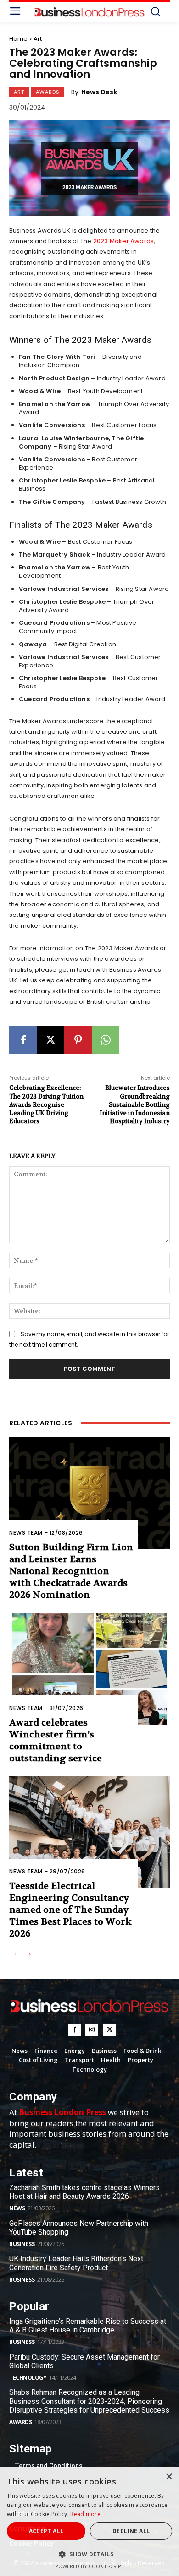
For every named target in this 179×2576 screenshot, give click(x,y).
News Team (26, 1533)
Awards (48, 92)
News (17, 2208)
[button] (89, 2554)
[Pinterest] (78, 1040)
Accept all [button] (46, 2531)
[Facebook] (23, 1040)
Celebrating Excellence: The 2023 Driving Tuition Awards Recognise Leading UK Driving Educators (46, 1104)
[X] (50, 1040)
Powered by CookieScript (90, 2566)
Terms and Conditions (49, 2466)
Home (18, 39)
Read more (85, 2514)
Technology (28, 2378)
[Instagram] (92, 2030)
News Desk (99, 92)
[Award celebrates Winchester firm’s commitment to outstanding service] (89, 1669)
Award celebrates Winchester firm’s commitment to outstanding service (56, 1740)
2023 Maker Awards (123, 241)
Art (38, 39)
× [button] (169, 2477)
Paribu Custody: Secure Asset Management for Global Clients (84, 2361)
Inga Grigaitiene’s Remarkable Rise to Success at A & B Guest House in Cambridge (88, 2326)
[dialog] (89, 2522)
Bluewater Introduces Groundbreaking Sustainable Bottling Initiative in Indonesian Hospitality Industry (135, 1104)
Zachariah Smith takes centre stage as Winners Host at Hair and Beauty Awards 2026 (84, 2192)
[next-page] (30, 1955)
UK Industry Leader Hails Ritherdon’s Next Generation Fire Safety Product (76, 2263)
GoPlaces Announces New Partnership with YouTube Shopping (79, 2228)
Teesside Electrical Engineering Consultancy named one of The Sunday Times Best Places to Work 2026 (70, 1910)
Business (22, 2244)
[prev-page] (15, 1955)
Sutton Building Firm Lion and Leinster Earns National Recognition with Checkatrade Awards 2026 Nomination (71, 1571)
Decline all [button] (131, 2531)
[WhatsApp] (106, 1040)
